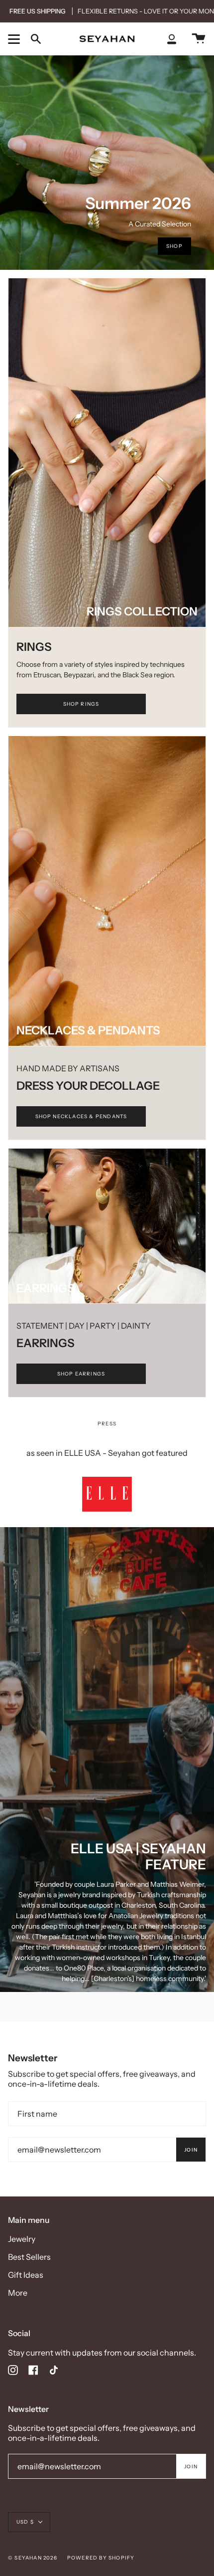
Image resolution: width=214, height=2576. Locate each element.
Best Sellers (29, 2257)
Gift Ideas (26, 2275)
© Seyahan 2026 (33, 2558)
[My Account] (172, 39)
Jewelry (22, 2239)
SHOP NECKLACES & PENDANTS (81, 1116)
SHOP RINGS (81, 704)
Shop (174, 246)
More (18, 2293)
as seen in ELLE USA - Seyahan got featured (107, 1453)
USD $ (25, 2522)
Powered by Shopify (101, 2558)
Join (191, 2150)
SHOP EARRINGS (81, 1374)
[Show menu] (15, 39)
